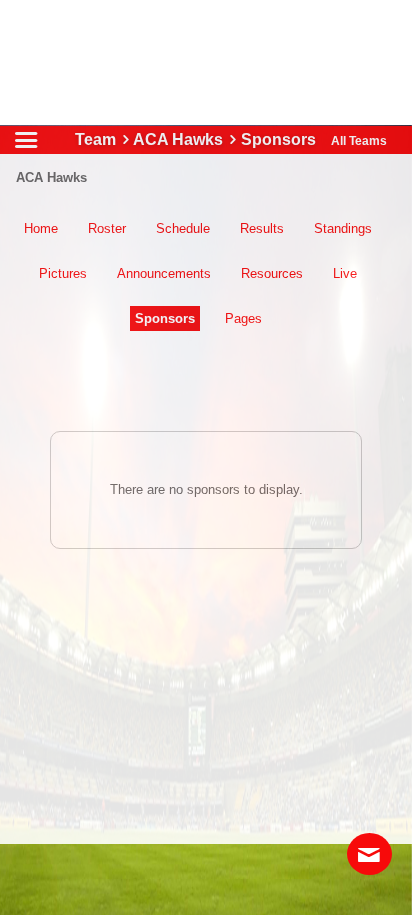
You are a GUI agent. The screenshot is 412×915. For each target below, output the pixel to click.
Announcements (164, 273)
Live (345, 273)
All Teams (359, 141)
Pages (243, 318)
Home (41, 228)
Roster (107, 228)
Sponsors (165, 318)
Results (262, 228)
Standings (343, 228)
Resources (272, 273)
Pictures (63, 273)
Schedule (183, 228)
